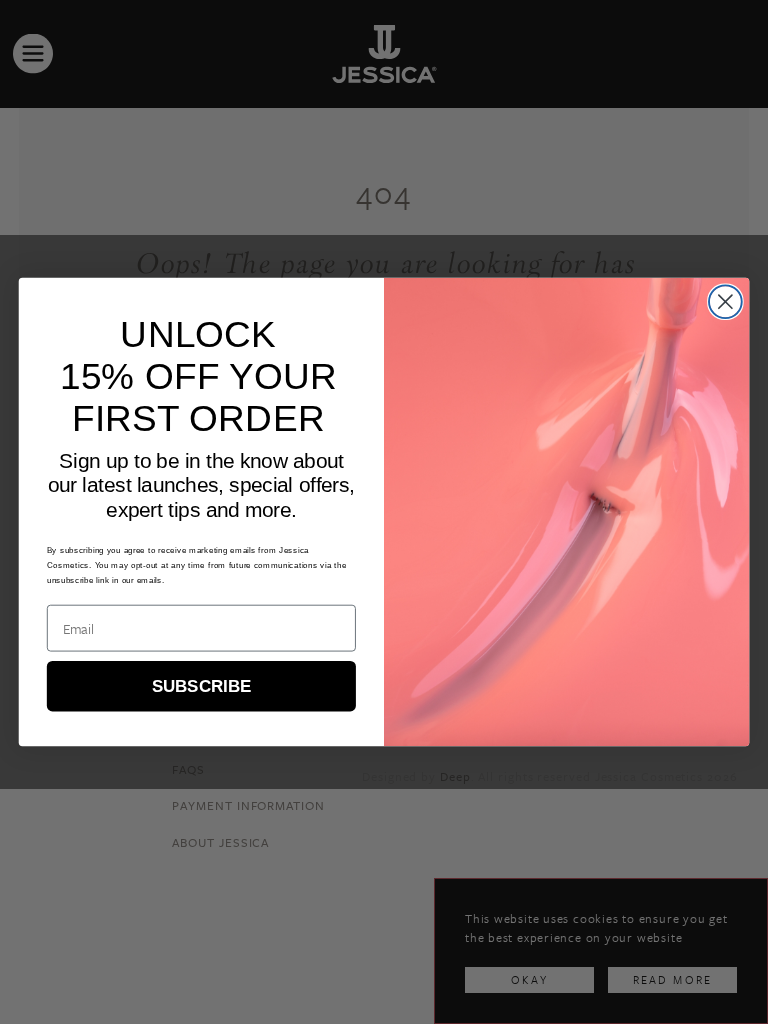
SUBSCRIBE (201, 685)
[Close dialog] (725, 301)
